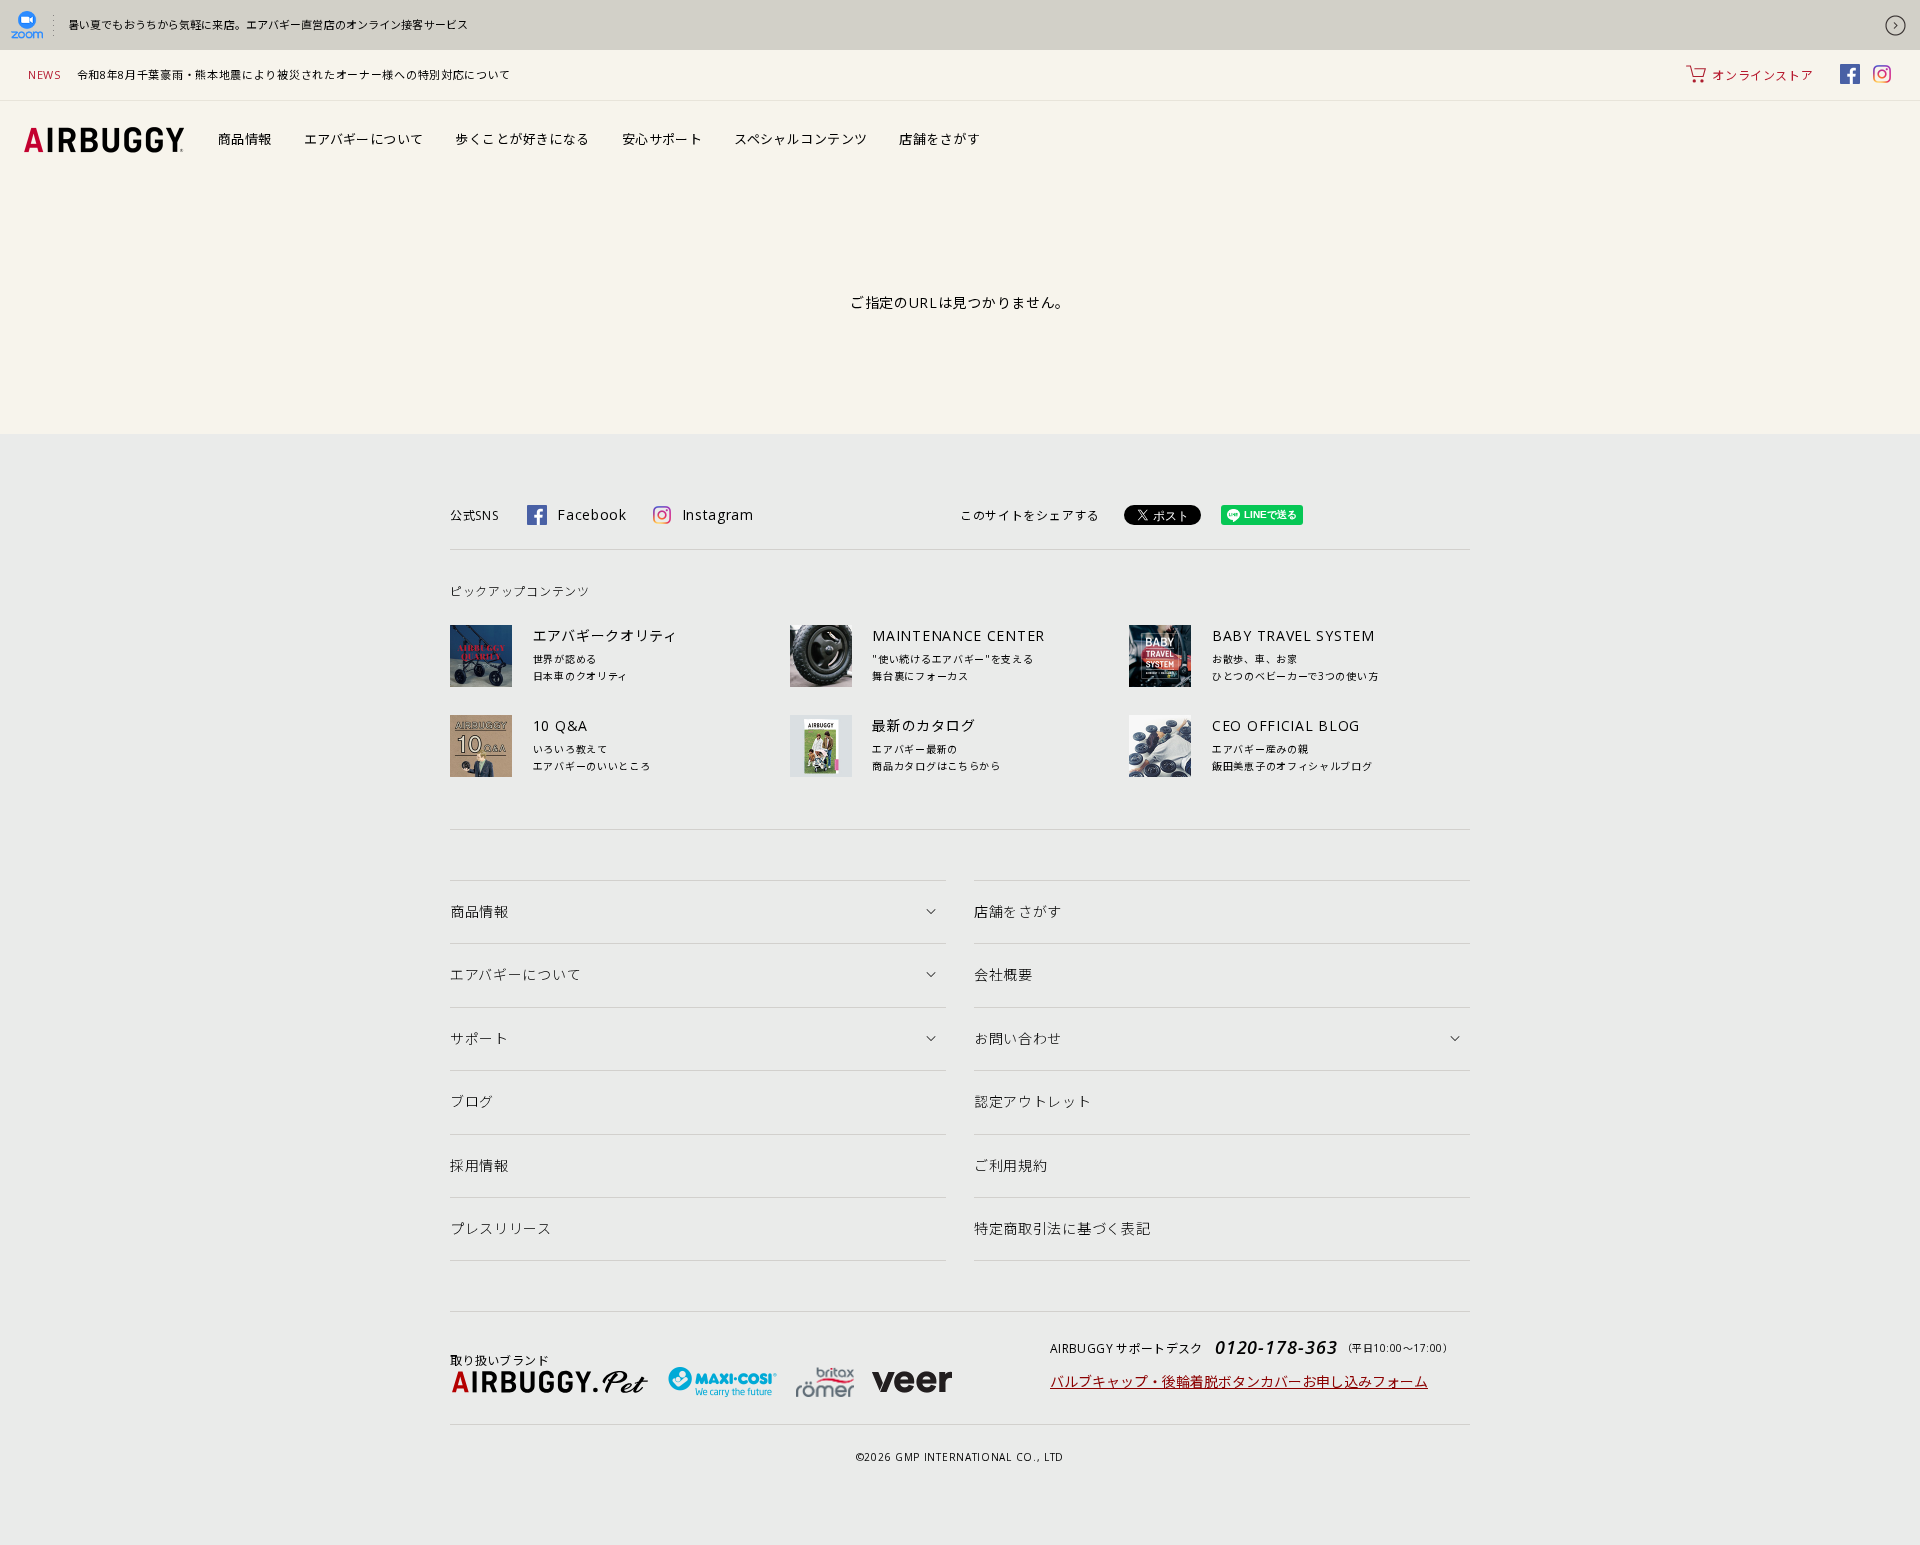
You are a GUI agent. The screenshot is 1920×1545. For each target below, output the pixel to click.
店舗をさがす (939, 139)
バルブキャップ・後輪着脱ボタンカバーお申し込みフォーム (1239, 1381)
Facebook (592, 514)
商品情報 (245, 139)
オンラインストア (1762, 75)
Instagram (718, 514)
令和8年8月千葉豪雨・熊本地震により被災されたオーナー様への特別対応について (294, 74)
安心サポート (662, 139)
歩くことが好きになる (522, 139)
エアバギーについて (364, 139)
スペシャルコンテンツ (800, 139)
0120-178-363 (1276, 1347)
